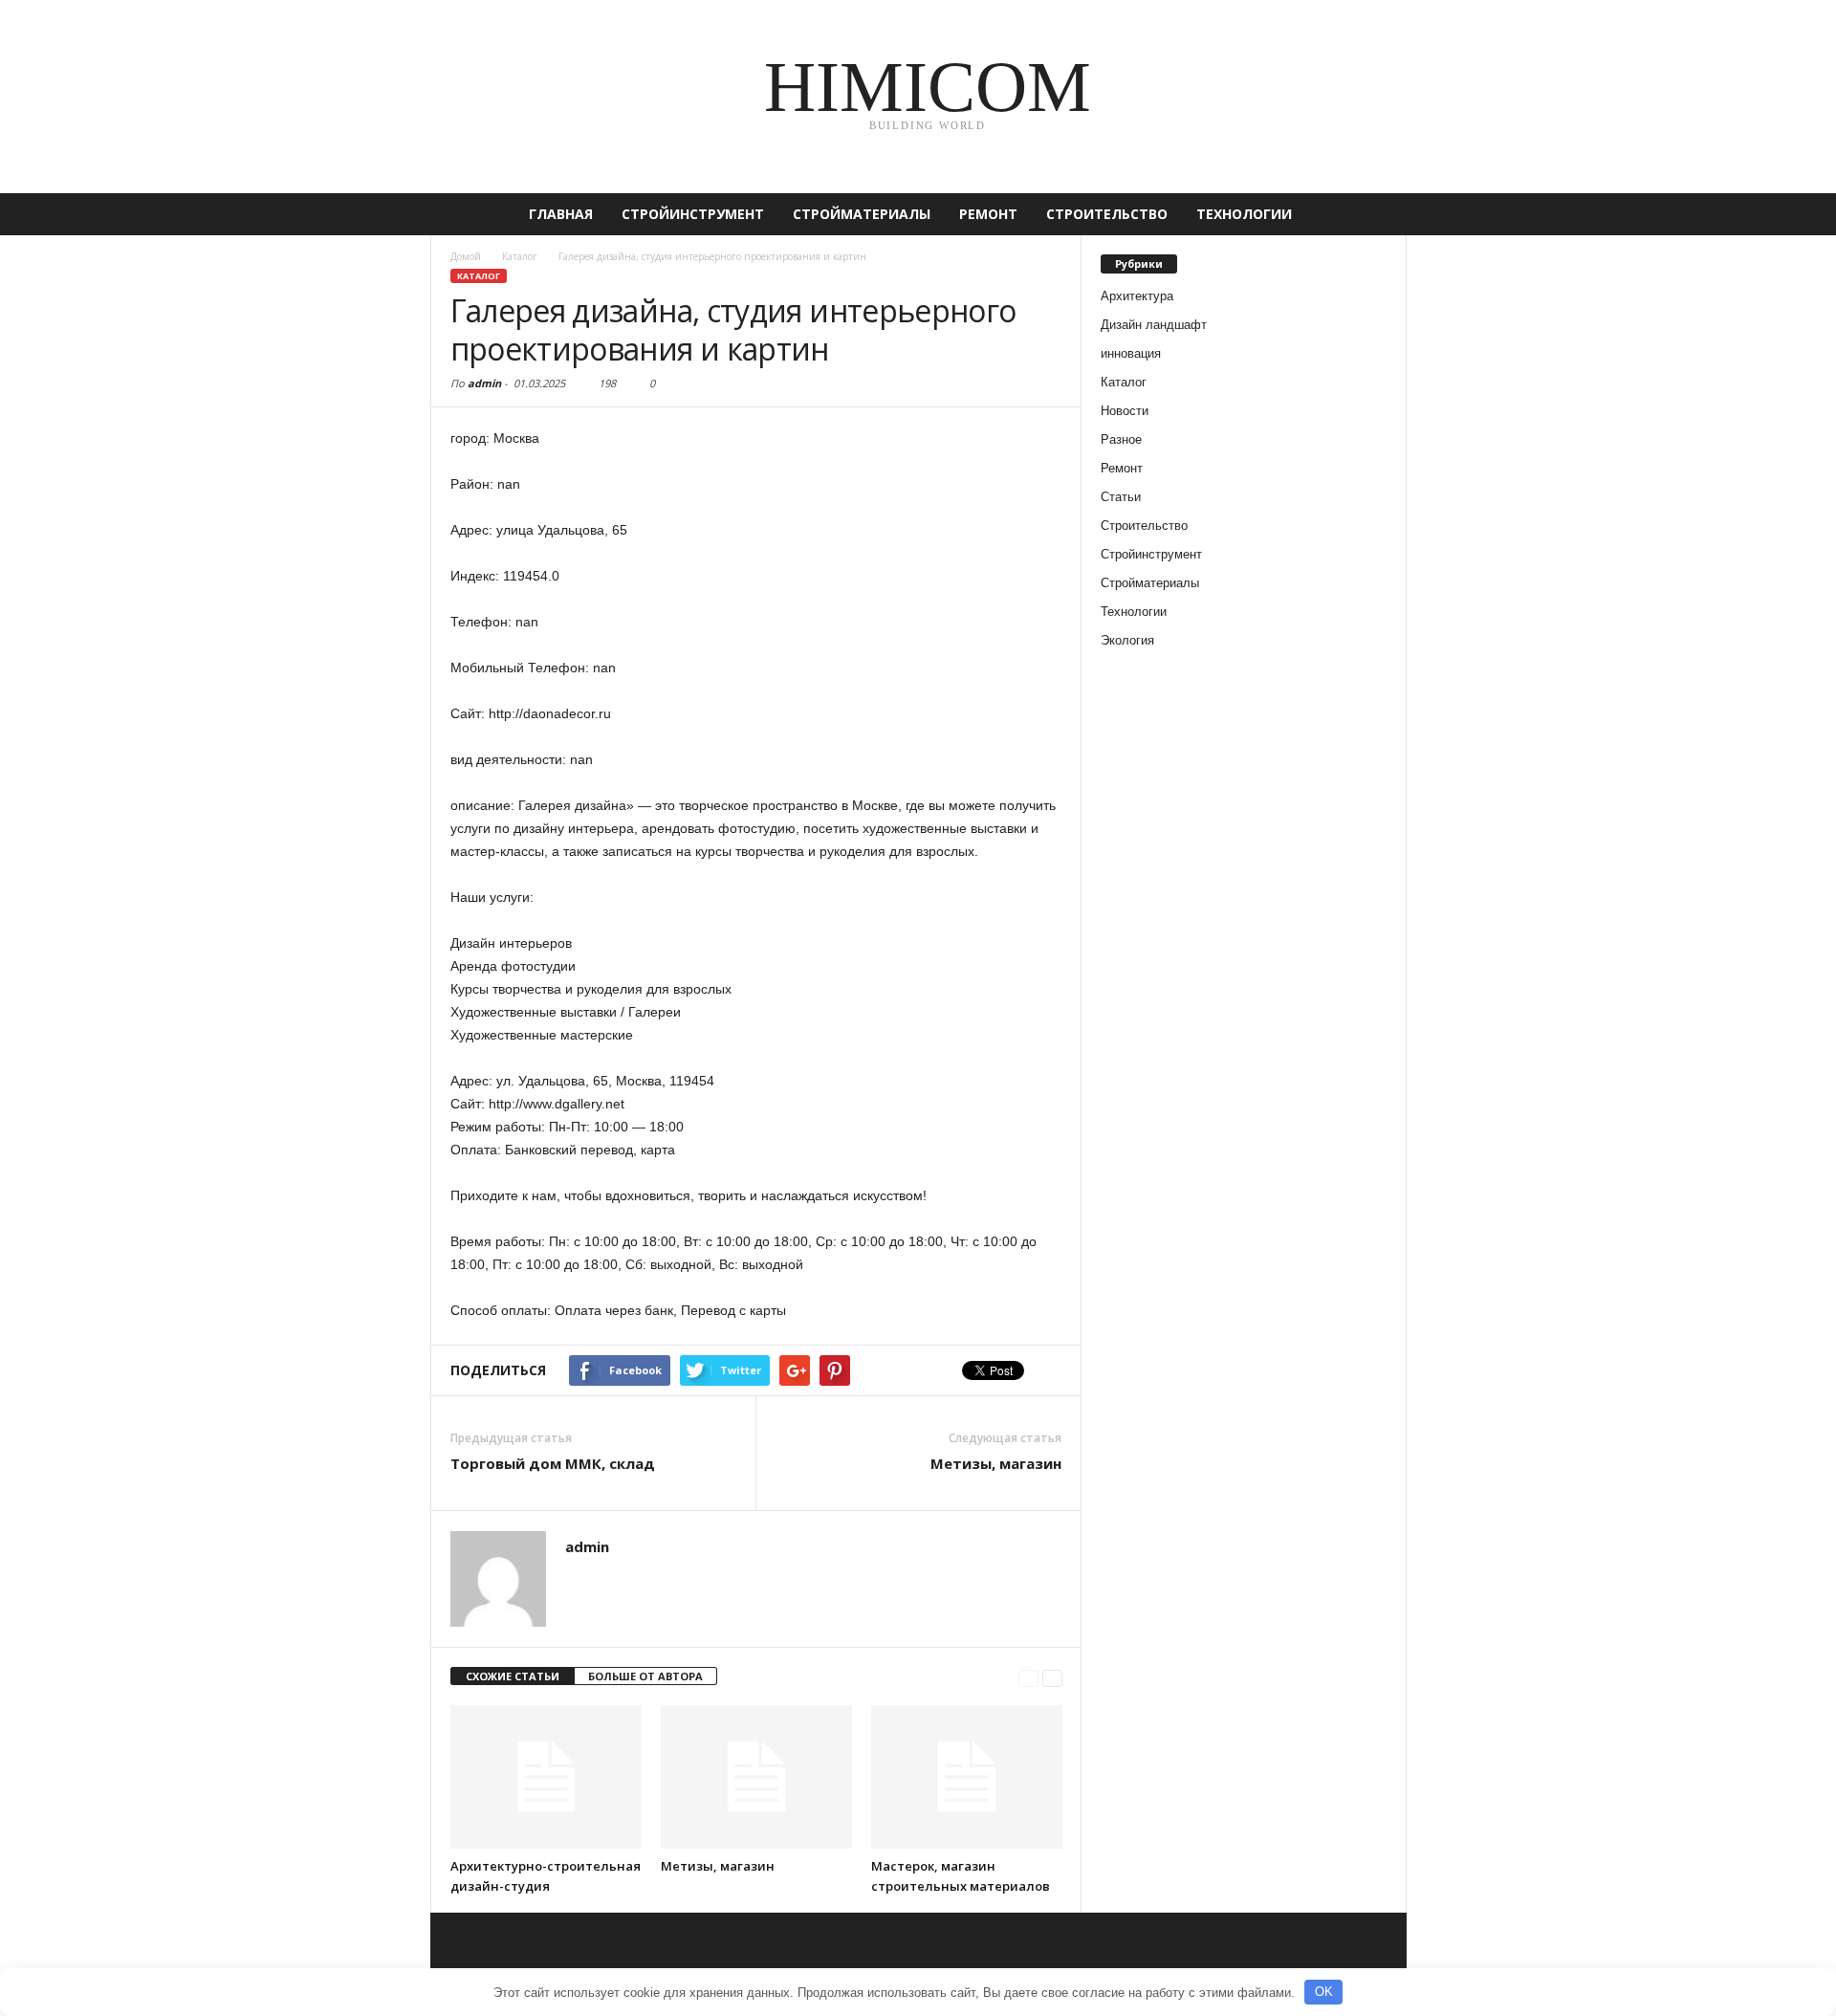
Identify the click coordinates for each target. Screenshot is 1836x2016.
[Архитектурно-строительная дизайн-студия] (546, 1777)
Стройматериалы (862, 214)
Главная (561, 214)
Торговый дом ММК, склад (553, 1463)
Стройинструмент (693, 214)
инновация (1131, 353)
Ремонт (988, 214)
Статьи (1121, 497)
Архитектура (1137, 296)
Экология (1127, 640)
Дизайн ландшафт (1154, 325)
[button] (1378, 214)
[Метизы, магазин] (756, 1777)
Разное (1121, 439)
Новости (1125, 411)
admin (484, 383)
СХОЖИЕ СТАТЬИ (513, 1676)
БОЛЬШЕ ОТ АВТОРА (645, 1676)
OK (1324, 1992)
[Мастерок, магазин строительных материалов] (967, 1777)
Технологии (1244, 214)
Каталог (479, 276)
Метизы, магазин (996, 1463)
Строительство (1107, 214)
